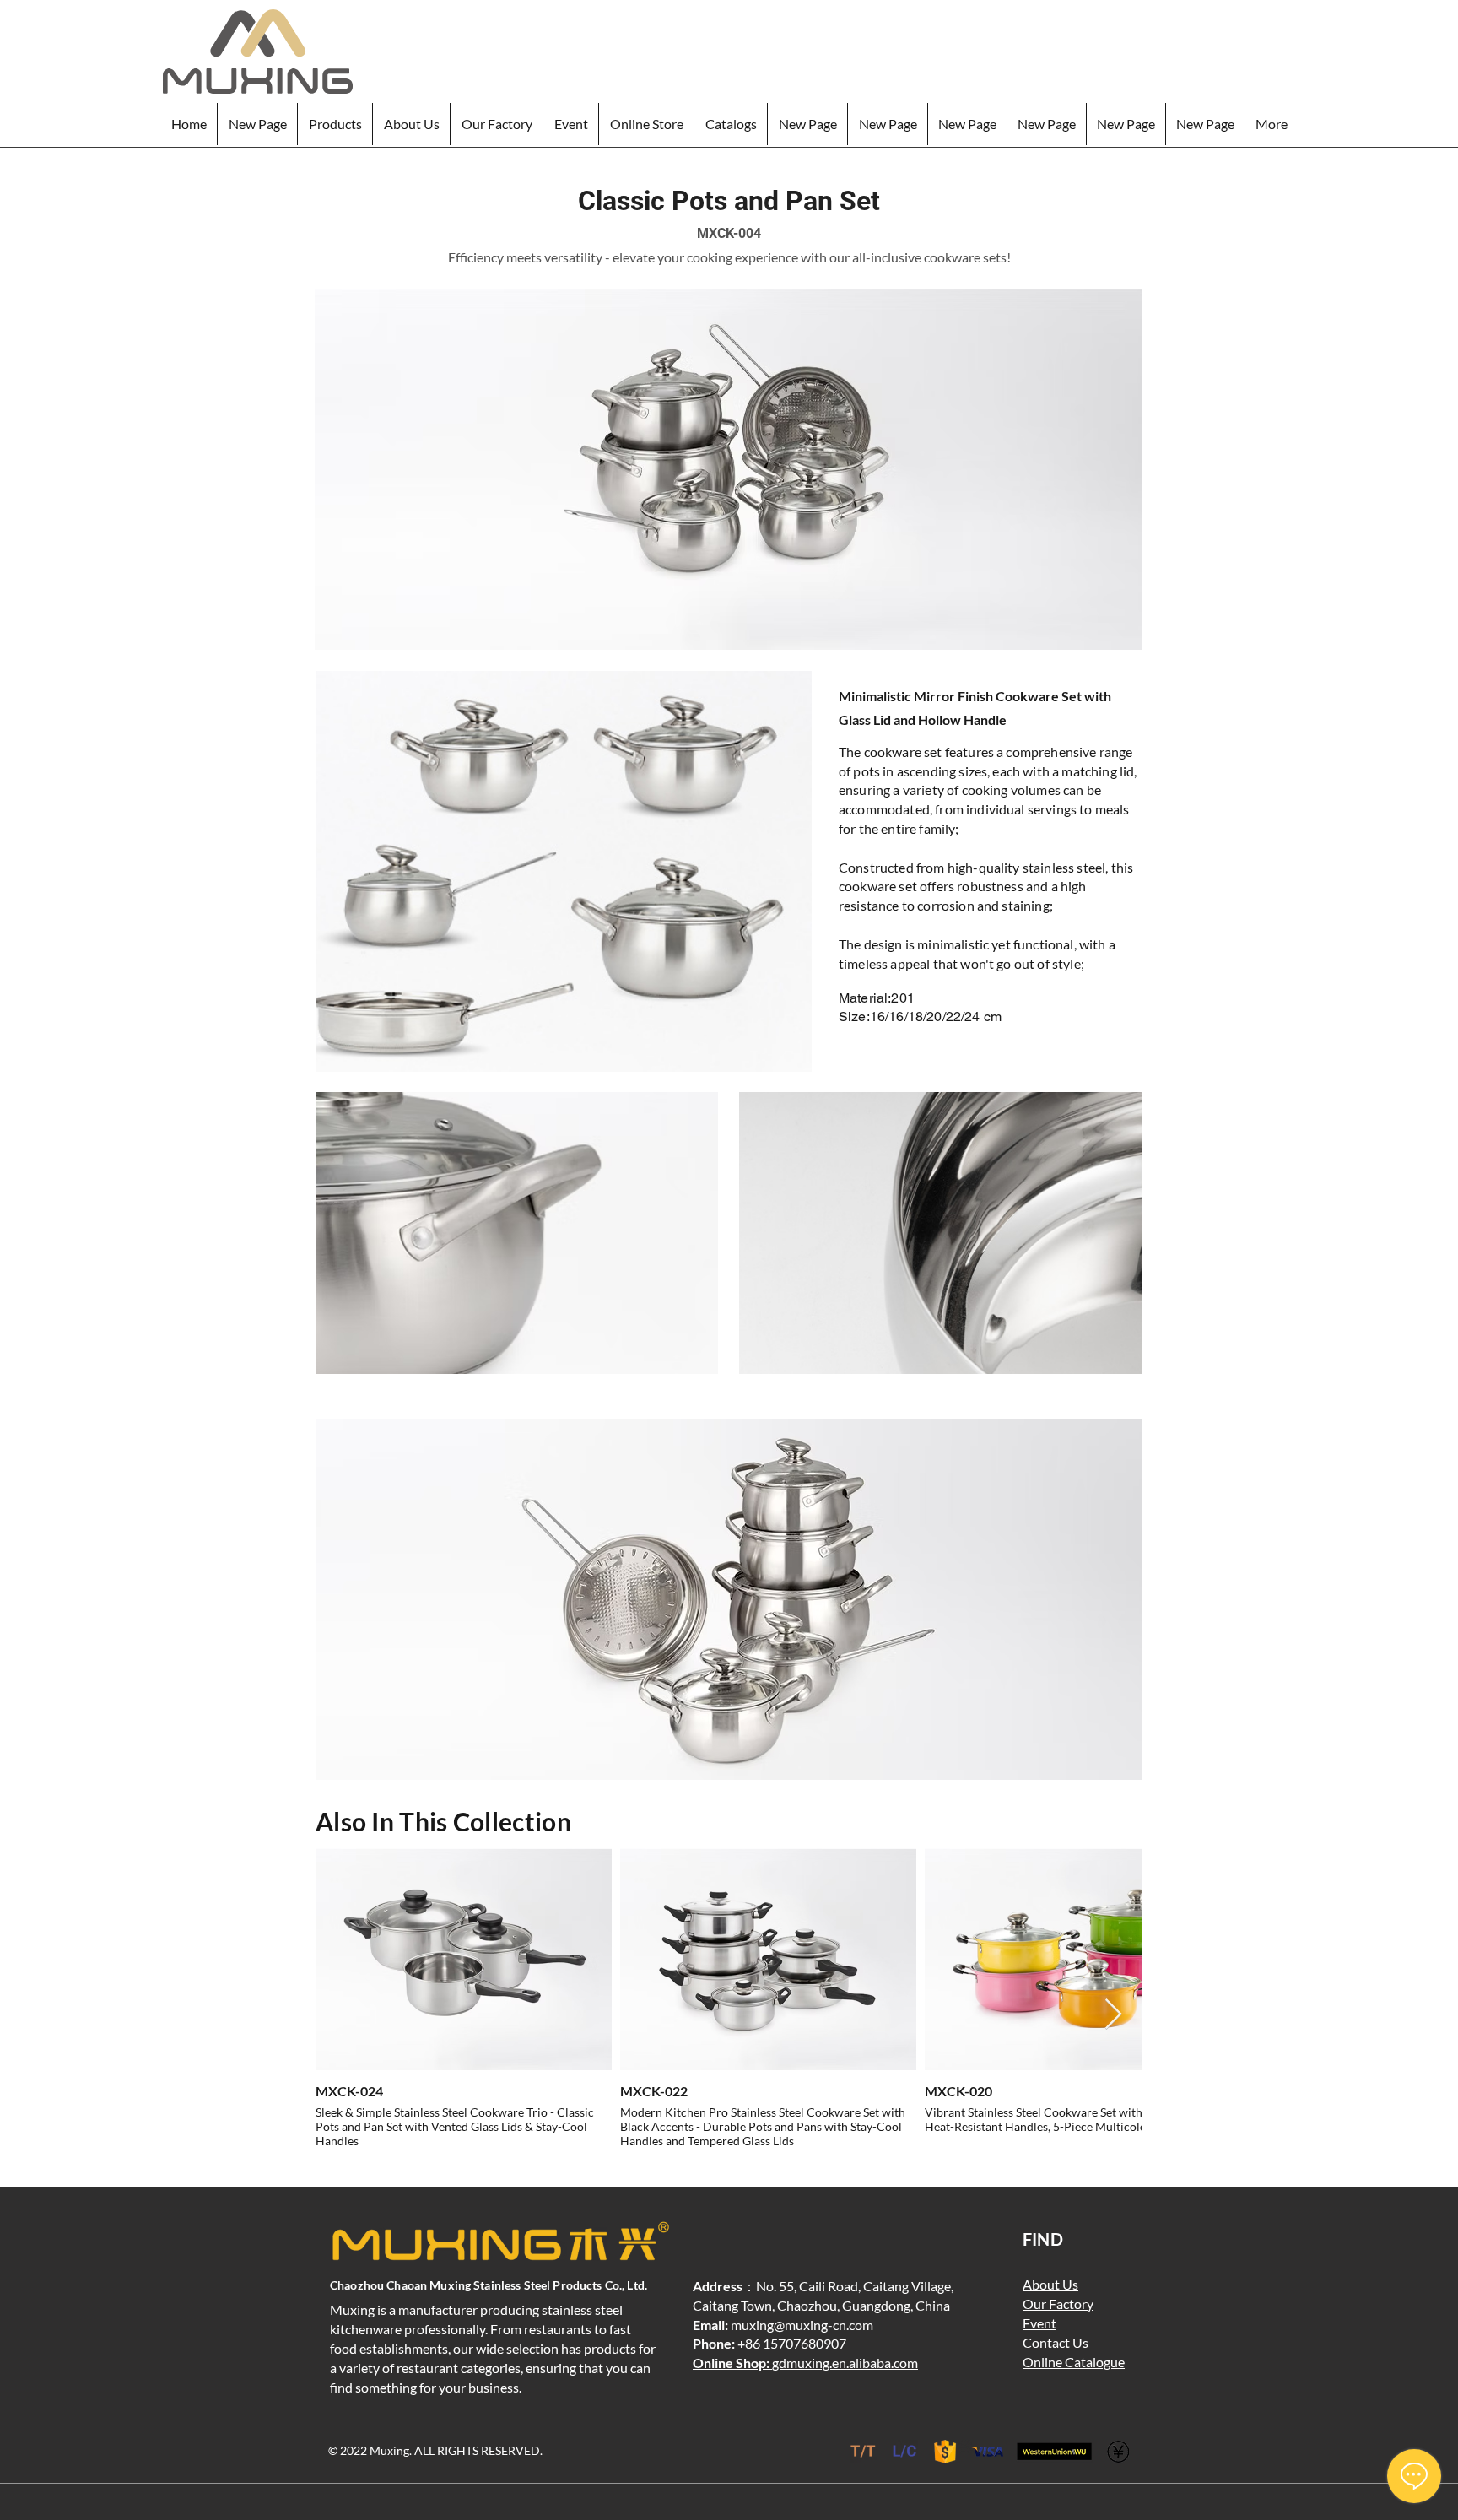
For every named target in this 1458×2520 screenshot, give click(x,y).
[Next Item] (1113, 2015)
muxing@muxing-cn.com (802, 2325)
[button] (335, 124)
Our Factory (1058, 2304)
